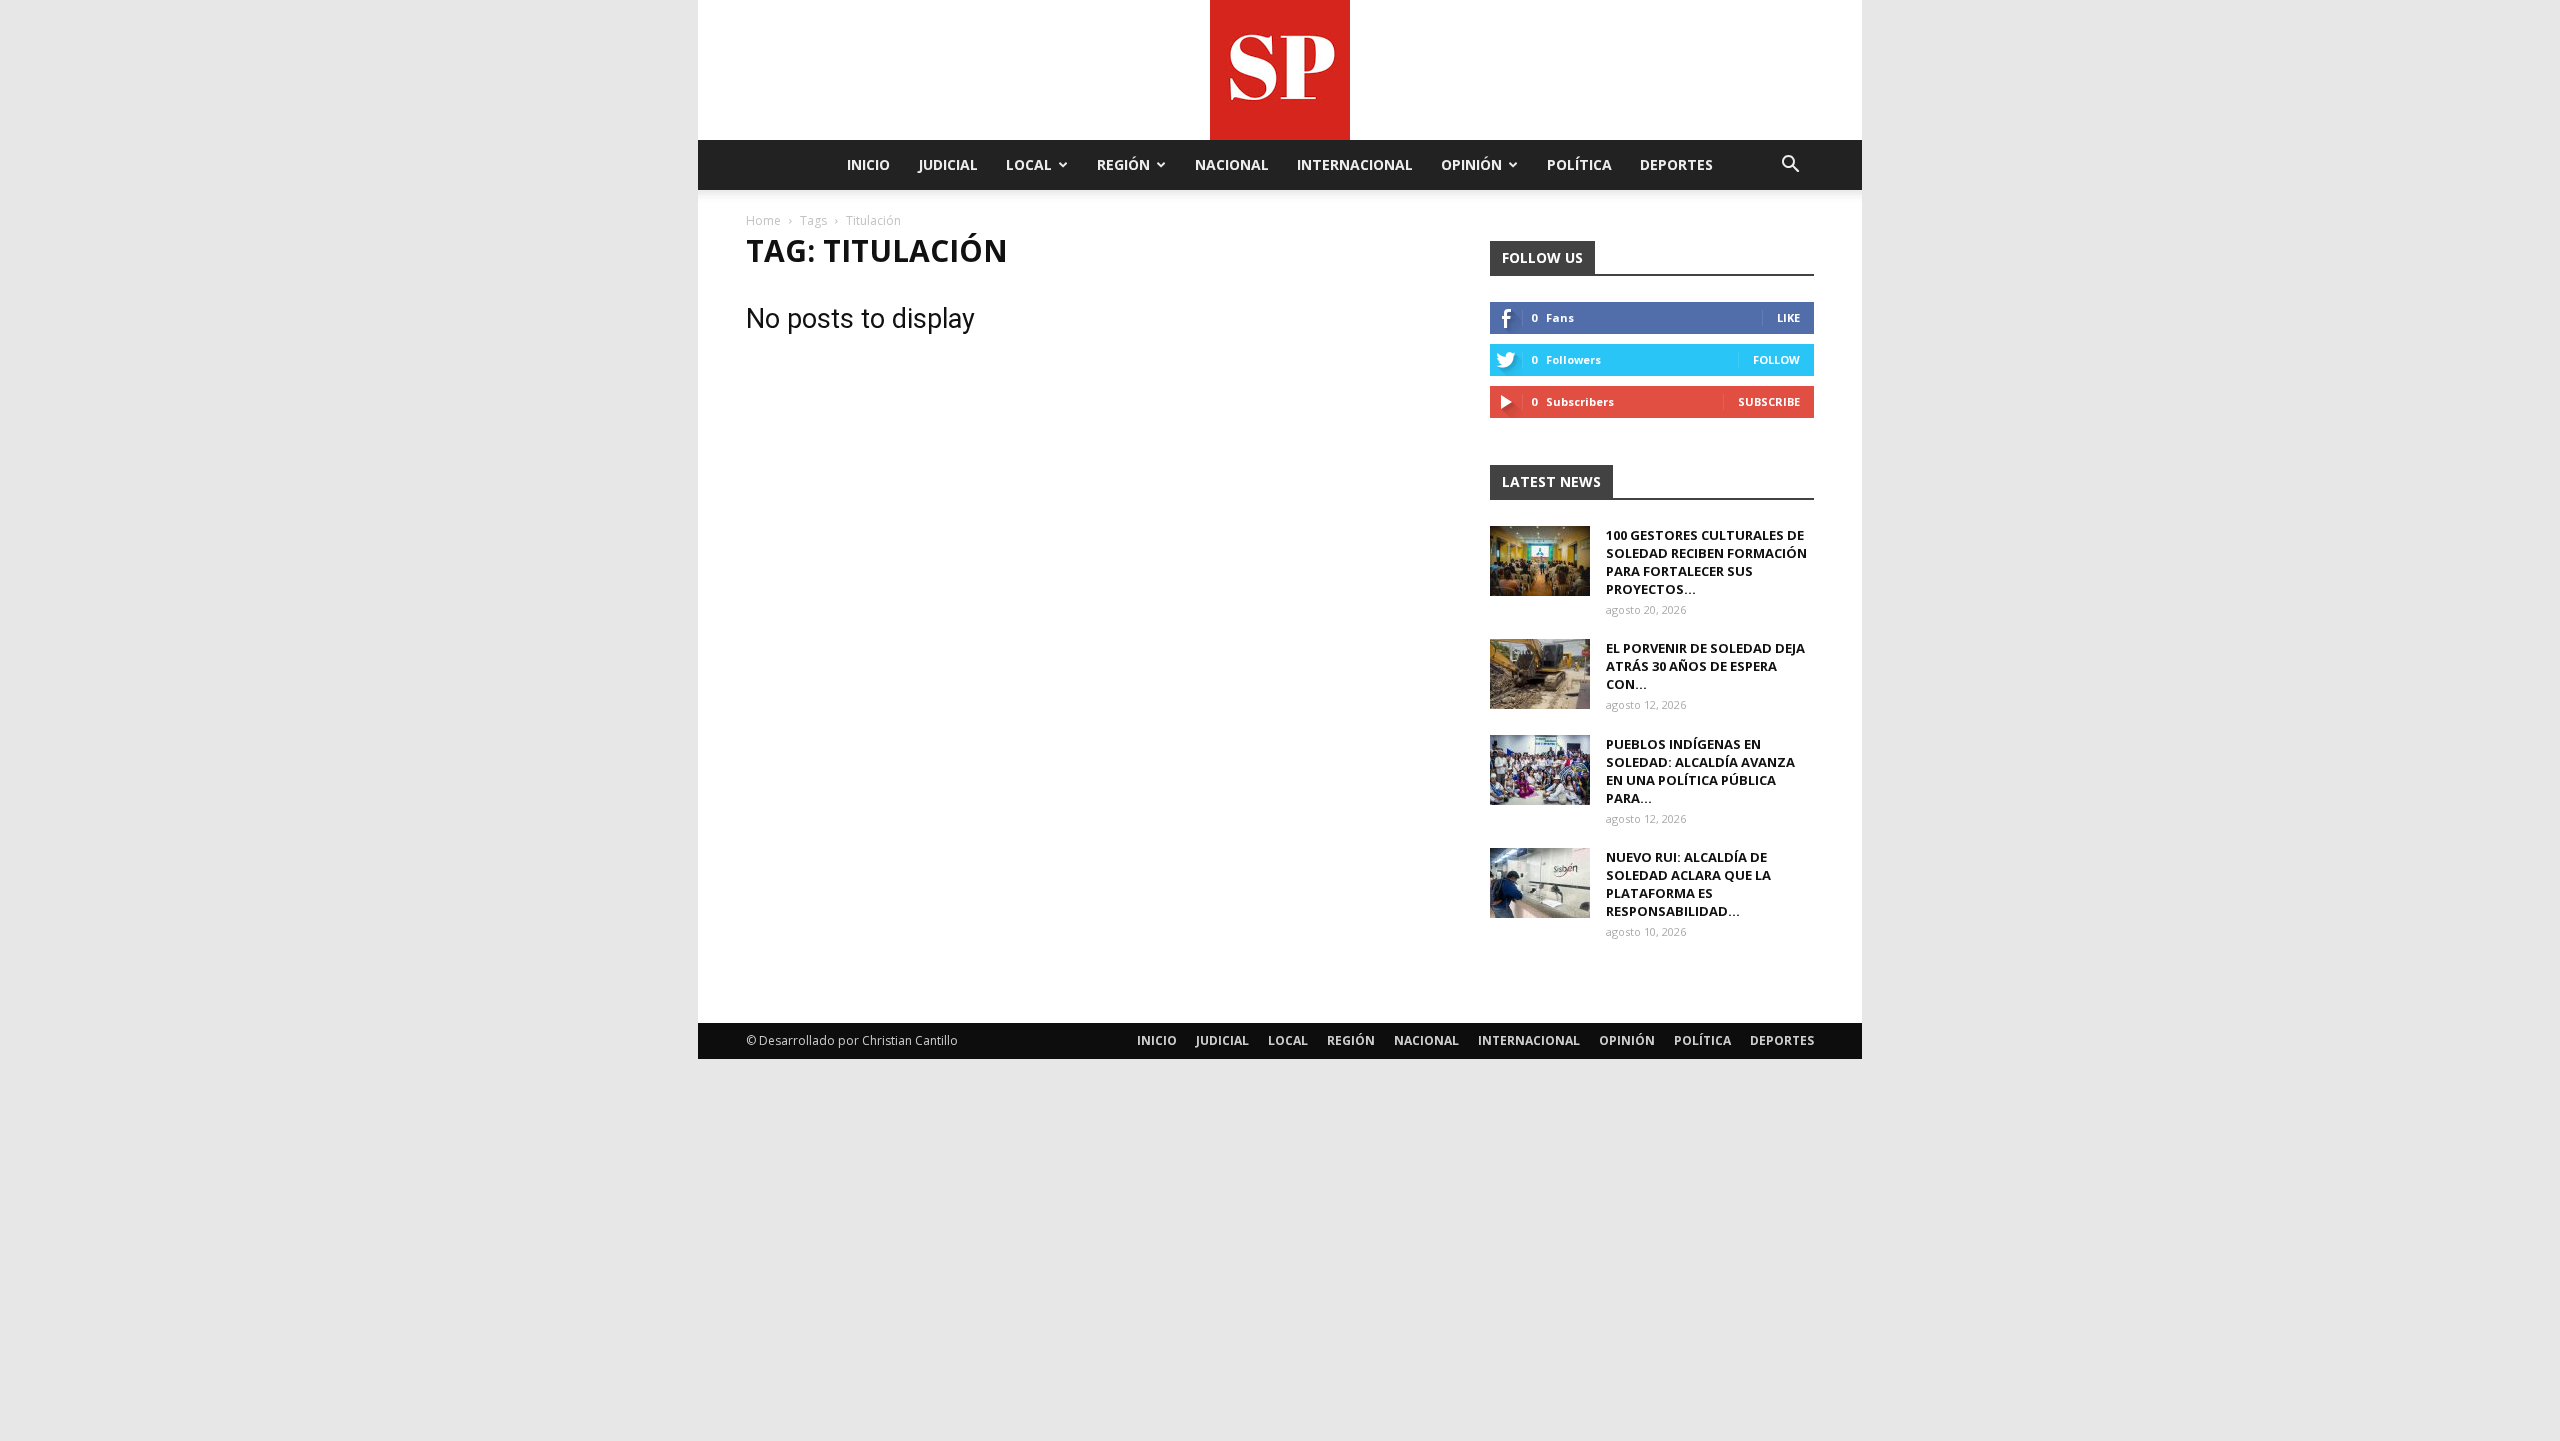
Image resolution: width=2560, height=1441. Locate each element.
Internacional (1355, 164)
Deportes (1676, 164)
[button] (1790, 166)
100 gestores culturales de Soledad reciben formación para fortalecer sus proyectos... (1706, 562)
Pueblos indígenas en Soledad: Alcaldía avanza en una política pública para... (1700, 771)
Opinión (1471, 164)
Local (1029, 164)
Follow (1776, 359)
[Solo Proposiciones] (1280, 70)
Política (1579, 164)
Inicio (868, 164)
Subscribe (1769, 401)
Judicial (948, 164)
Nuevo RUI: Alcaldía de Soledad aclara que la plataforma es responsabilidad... (1688, 884)
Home (763, 220)
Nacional (1232, 164)
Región (1123, 164)
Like (1788, 317)
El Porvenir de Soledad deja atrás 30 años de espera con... (1705, 666)
